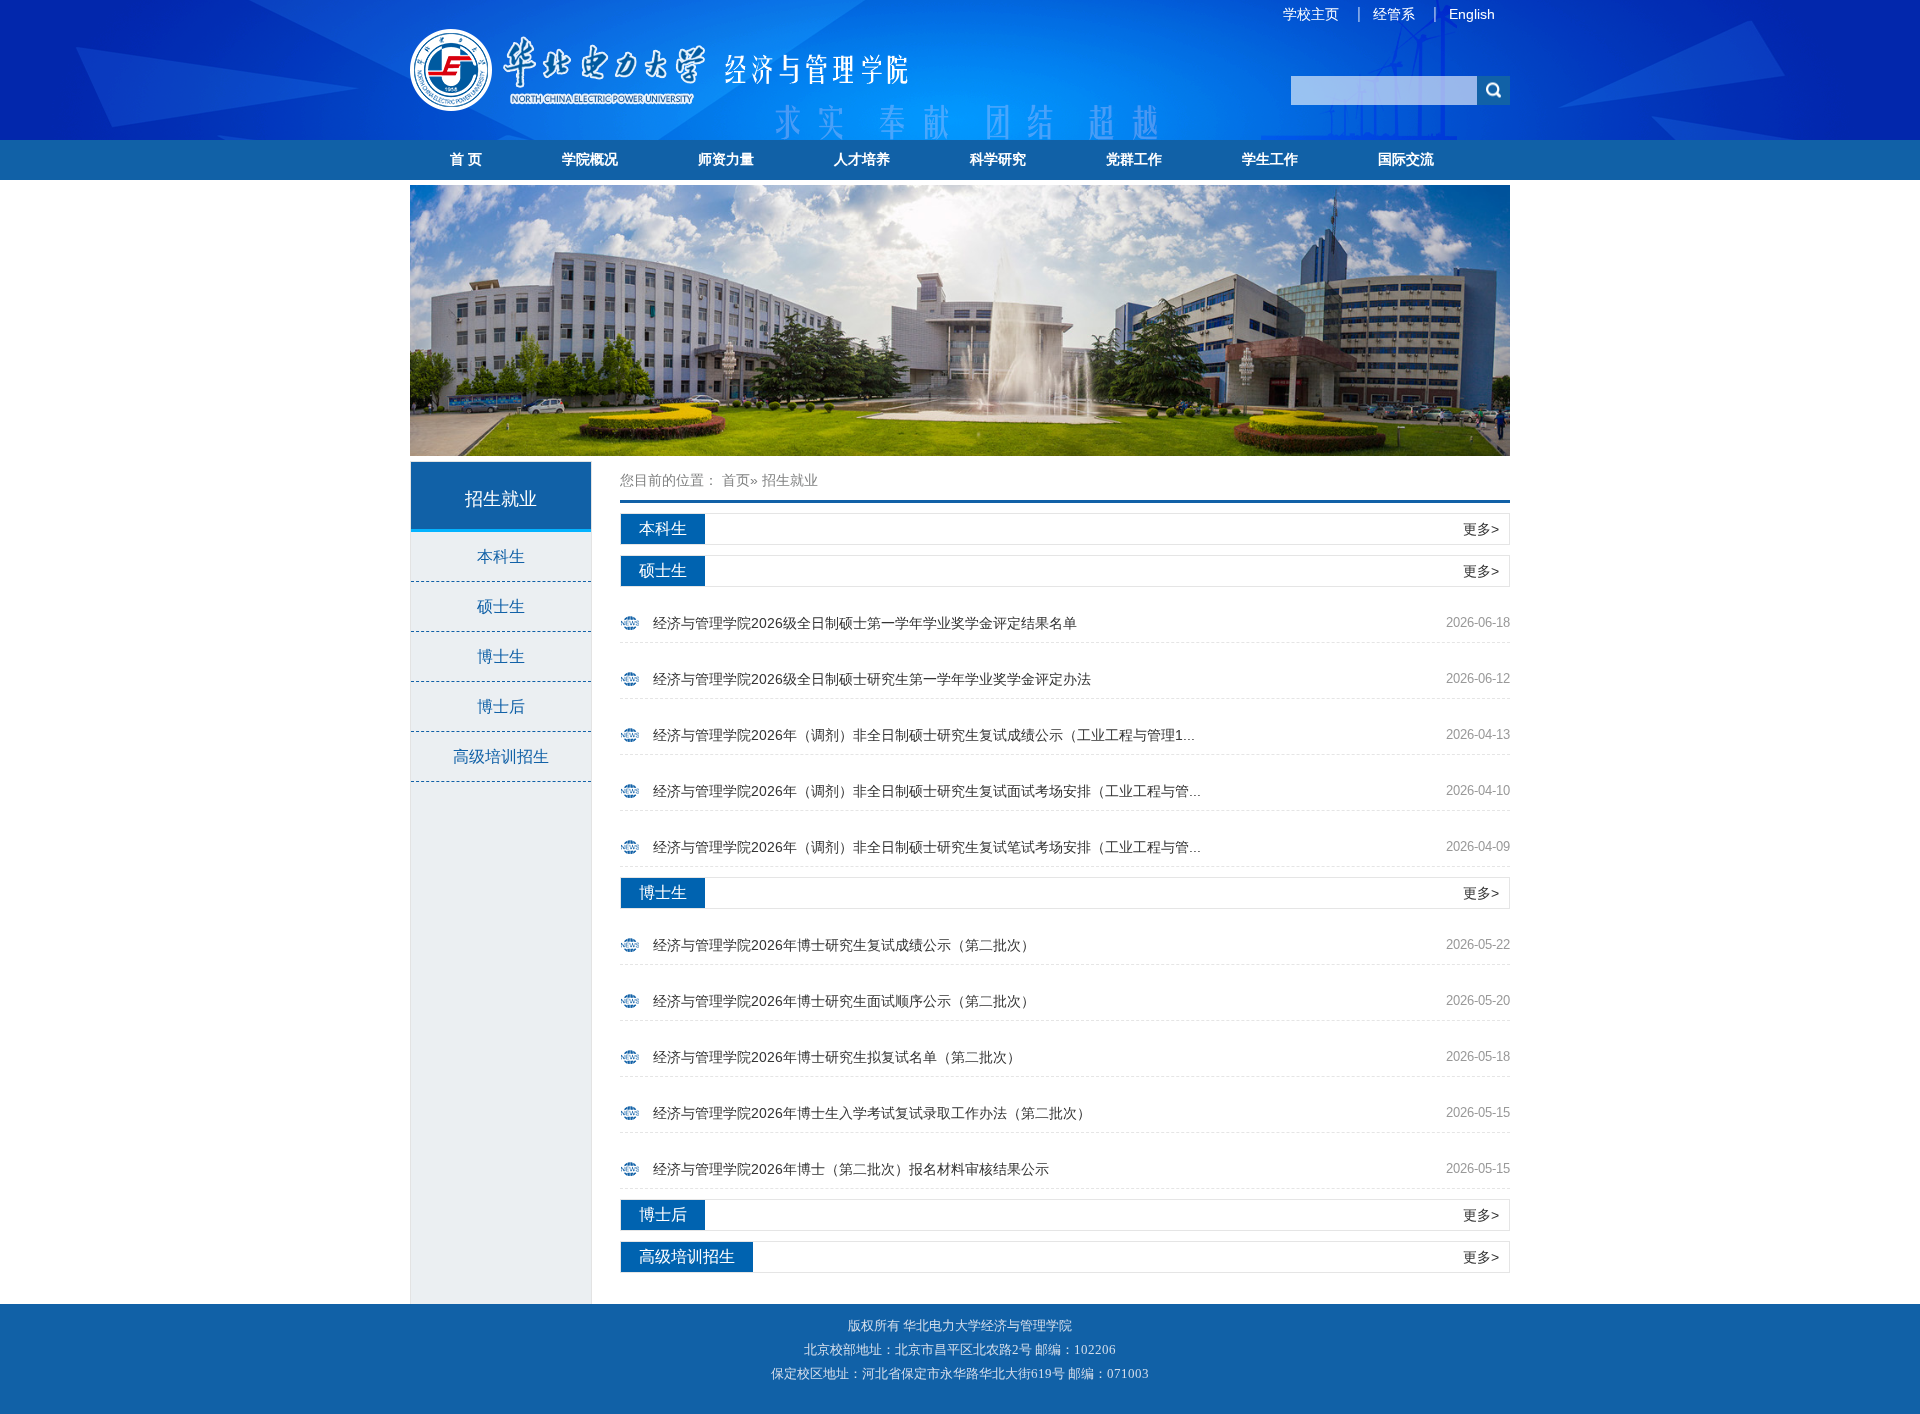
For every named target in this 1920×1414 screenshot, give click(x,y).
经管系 (1394, 14)
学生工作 (1270, 159)
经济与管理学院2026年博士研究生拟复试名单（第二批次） (837, 1057)
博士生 (501, 656)
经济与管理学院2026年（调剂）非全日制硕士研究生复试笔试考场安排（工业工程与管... (927, 847)
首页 (736, 480)
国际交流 (1406, 159)
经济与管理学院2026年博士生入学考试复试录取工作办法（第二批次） (872, 1113)
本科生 (501, 556)
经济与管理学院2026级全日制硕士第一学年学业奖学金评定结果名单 (865, 623)
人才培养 (862, 159)
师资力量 (726, 159)
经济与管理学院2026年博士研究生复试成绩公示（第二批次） (844, 945)
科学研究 (998, 159)
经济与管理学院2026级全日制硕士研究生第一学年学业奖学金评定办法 (872, 679)
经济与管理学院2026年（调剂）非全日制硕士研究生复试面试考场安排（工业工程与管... (927, 791)
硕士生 (501, 606)
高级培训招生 (501, 756)
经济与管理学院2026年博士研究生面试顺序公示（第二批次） (844, 1001)
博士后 (501, 706)
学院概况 (590, 159)
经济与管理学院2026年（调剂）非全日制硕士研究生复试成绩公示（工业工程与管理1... (924, 735)
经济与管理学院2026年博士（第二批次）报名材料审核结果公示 (851, 1169)
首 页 (466, 159)
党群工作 (1134, 159)
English (1472, 14)
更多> (1481, 529)
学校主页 (1311, 14)
